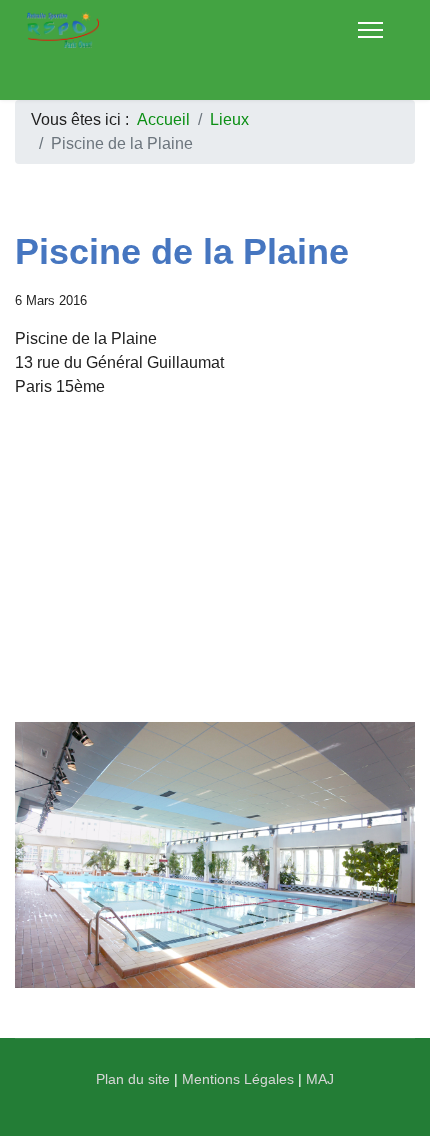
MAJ (320, 1079)
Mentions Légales (238, 1079)
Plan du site (133, 1079)
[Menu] (370, 30)
